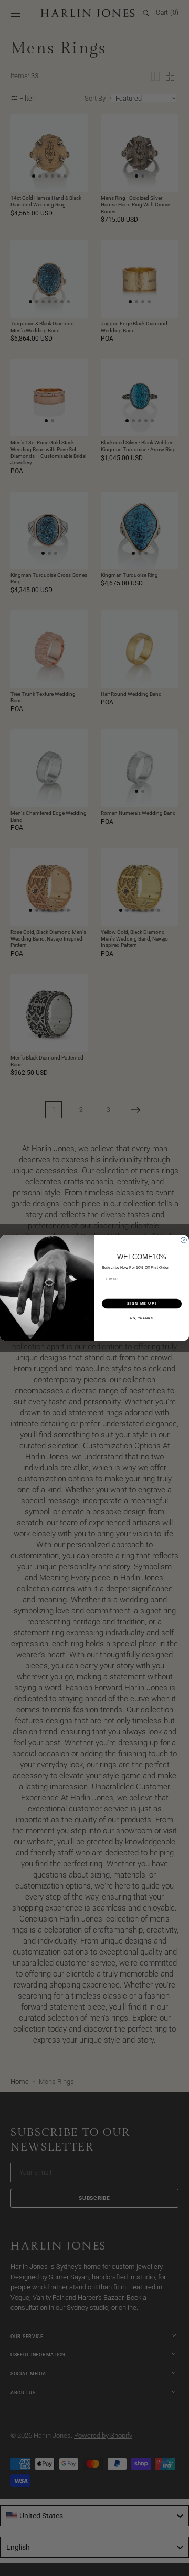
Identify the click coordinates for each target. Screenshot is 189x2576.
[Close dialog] (183, 1240)
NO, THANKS (142, 1318)
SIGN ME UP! (142, 1304)
